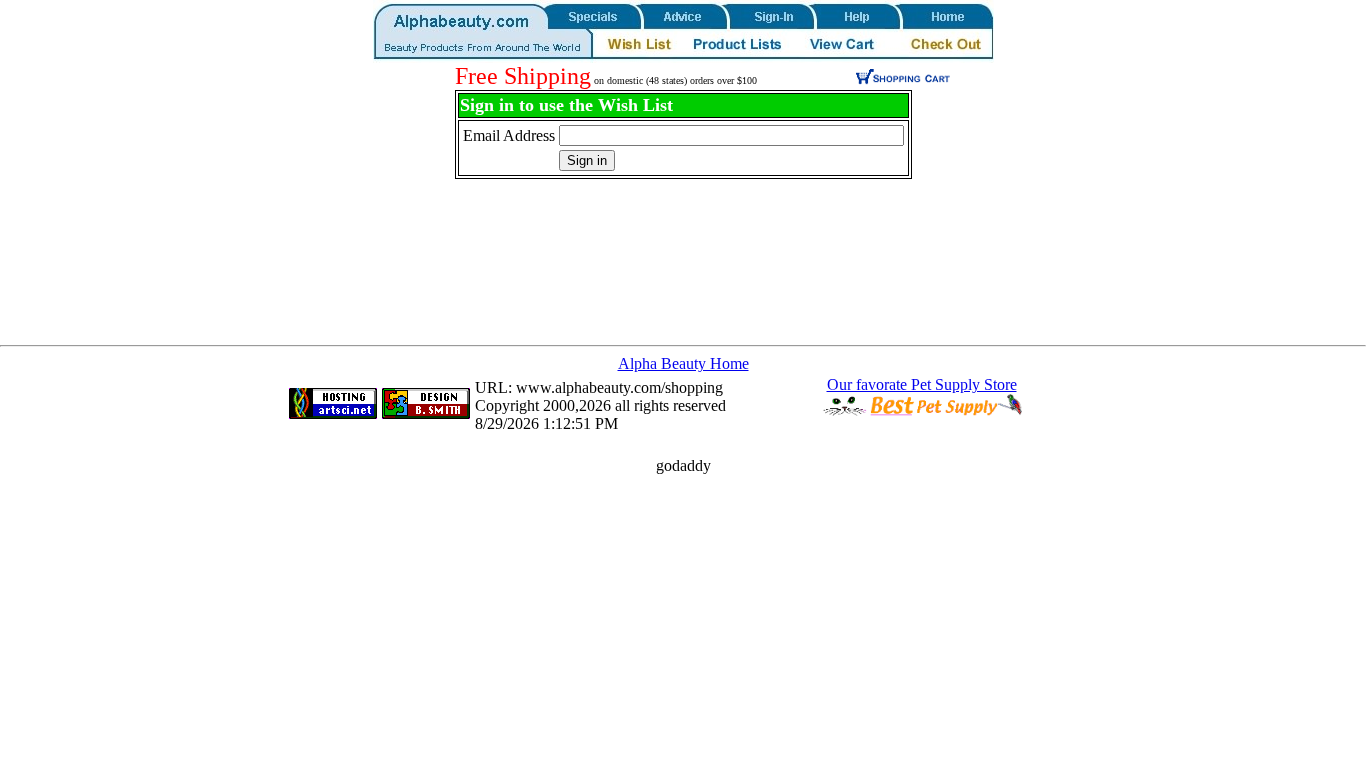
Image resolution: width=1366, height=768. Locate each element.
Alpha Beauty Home (683, 363)
